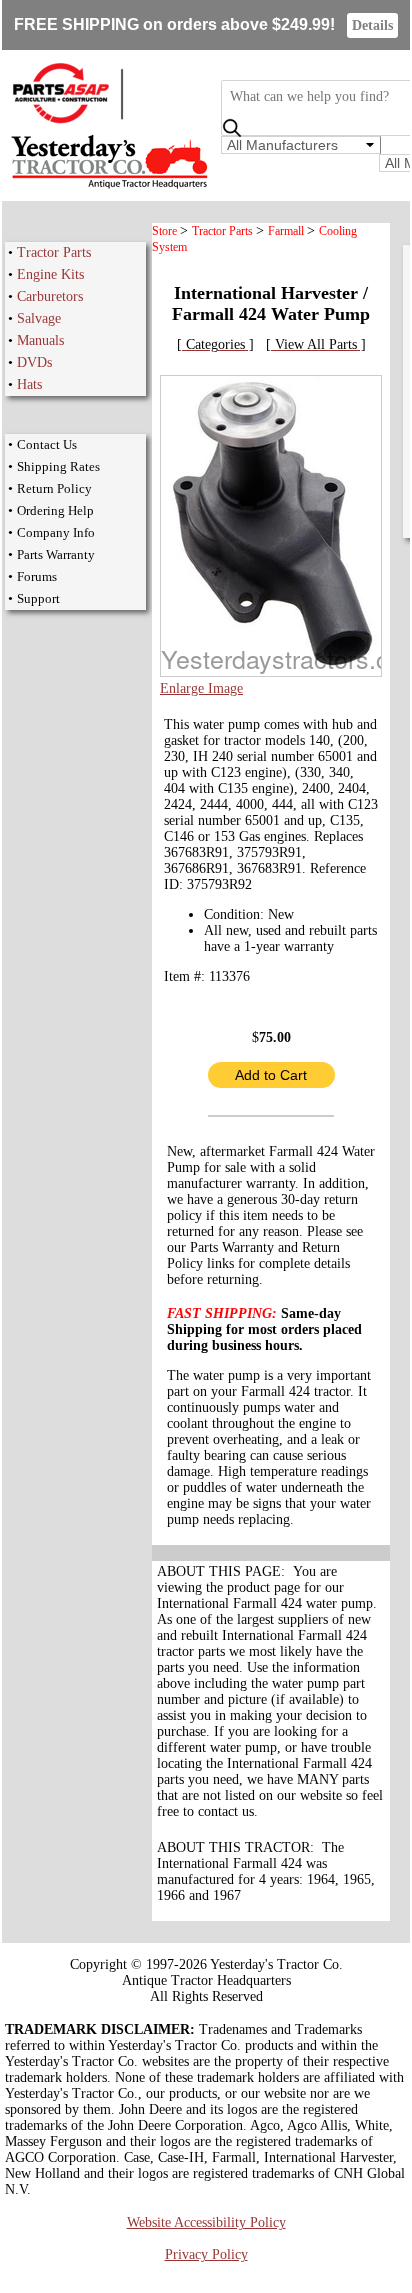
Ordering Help (55, 510)
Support (38, 598)
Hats (29, 384)
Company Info (56, 532)
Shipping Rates (58, 466)
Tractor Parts (54, 252)
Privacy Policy (206, 2254)
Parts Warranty (56, 554)
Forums (37, 576)
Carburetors (50, 296)
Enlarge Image (201, 688)
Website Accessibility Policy (206, 2222)
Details (372, 25)
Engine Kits (50, 274)
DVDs (34, 362)
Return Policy (54, 488)
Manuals (40, 340)
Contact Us (47, 444)
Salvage (39, 318)
